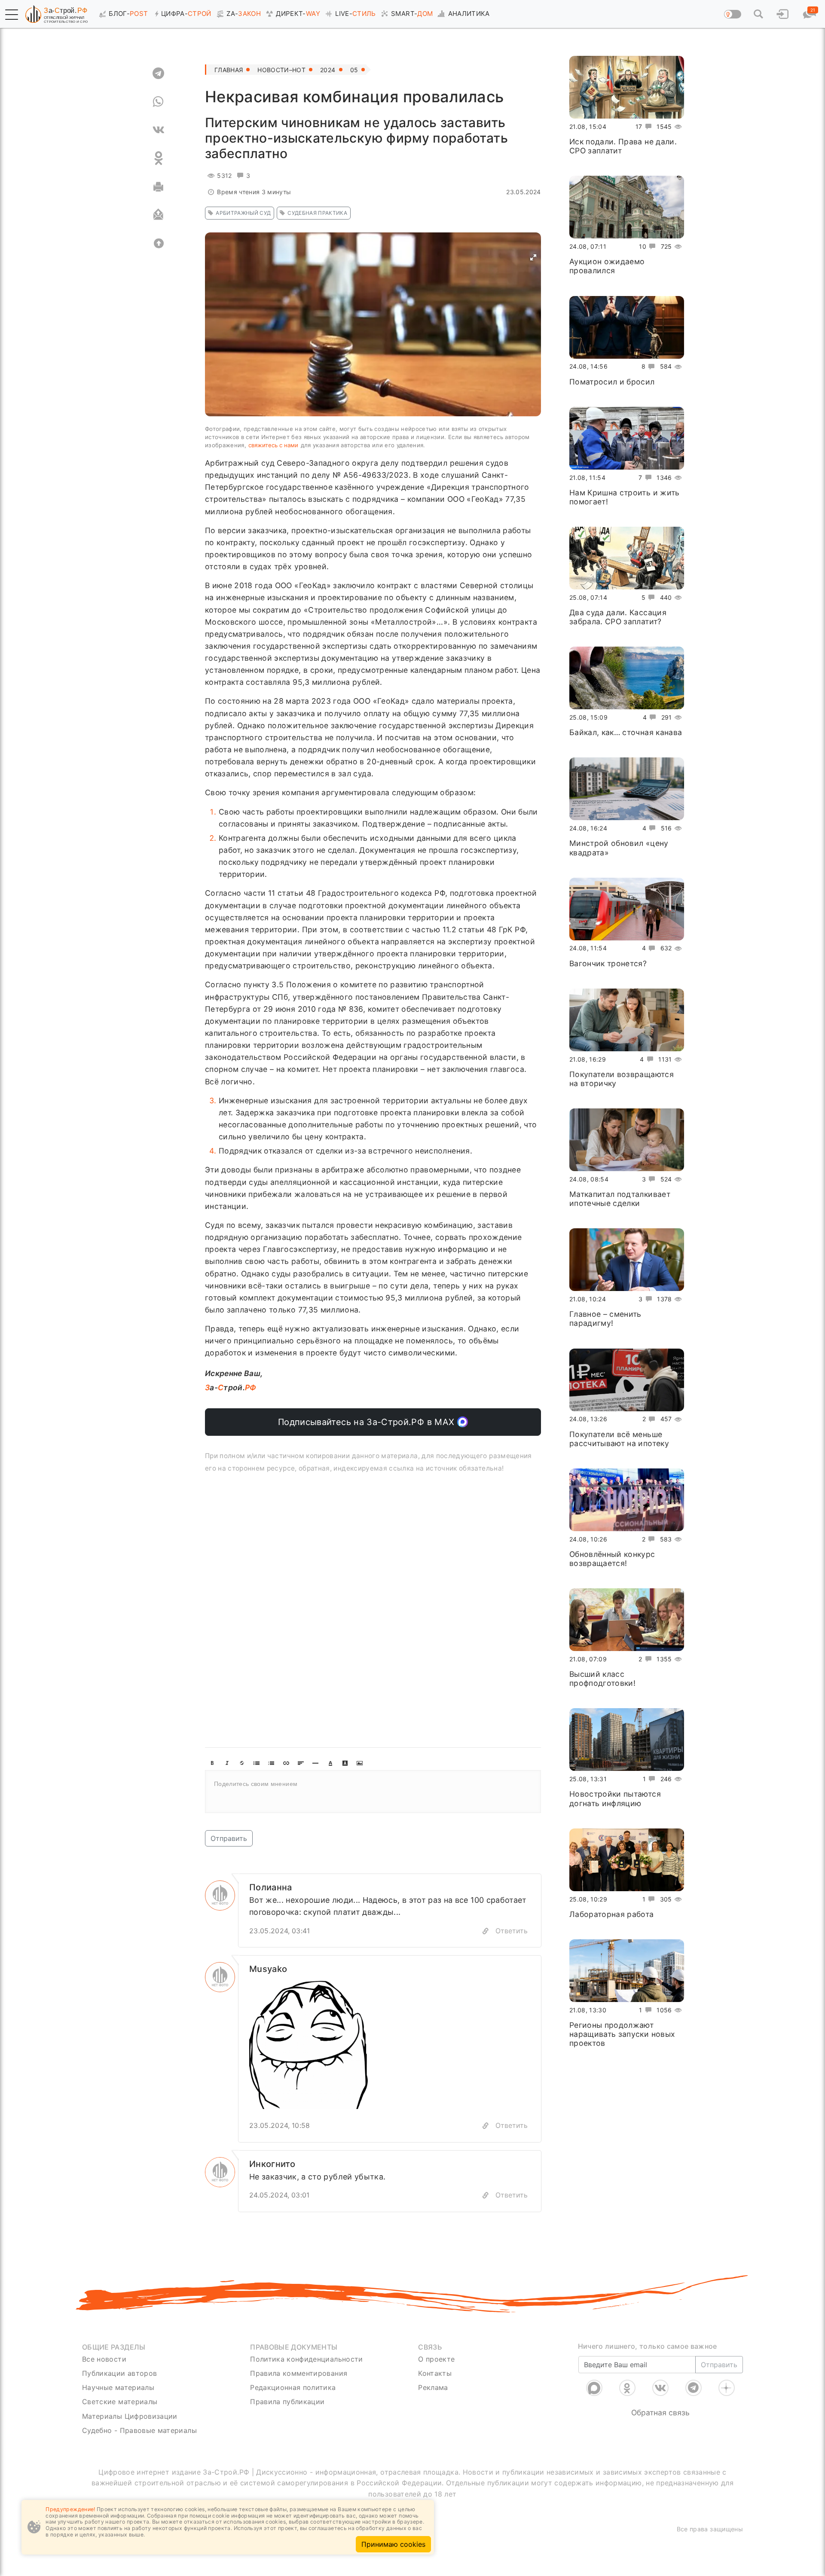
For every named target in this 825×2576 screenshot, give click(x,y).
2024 (328, 70)
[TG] (158, 73)
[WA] (158, 101)
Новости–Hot (281, 70)
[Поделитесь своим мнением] (373, 1792)
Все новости (104, 2359)
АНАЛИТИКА (469, 14)
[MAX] (594, 2388)
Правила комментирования (299, 2373)
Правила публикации (287, 2402)
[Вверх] (158, 243)
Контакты (435, 2373)
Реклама (433, 2387)
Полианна (271, 1887)
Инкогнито (272, 2164)
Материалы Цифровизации (130, 2416)
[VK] (158, 130)
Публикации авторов (119, 2373)
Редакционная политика (293, 2387)
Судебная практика (317, 213)
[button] (12, 15)
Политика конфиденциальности (307, 2359)
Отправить (229, 1838)
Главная (229, 70)
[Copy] (486, 1931)
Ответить (512, 1931)
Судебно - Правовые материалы (139, 2430)
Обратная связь (660, 2413)
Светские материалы (120, 2402)
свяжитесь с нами (273, 445)
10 (643, 246)
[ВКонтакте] (660, 2388)
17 (639, 127)
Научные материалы (118, 2387)
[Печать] (158, 186)
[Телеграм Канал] (694, 2388)
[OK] (158, 158)
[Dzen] (727, 2388)
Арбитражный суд (243, 213)
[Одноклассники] (627, 2388)
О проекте (436, 2359)
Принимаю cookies (393, 2544)
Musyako (268, 1969)
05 (354, 70)
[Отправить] (158, 215)
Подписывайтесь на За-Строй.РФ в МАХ (368, 1422)
